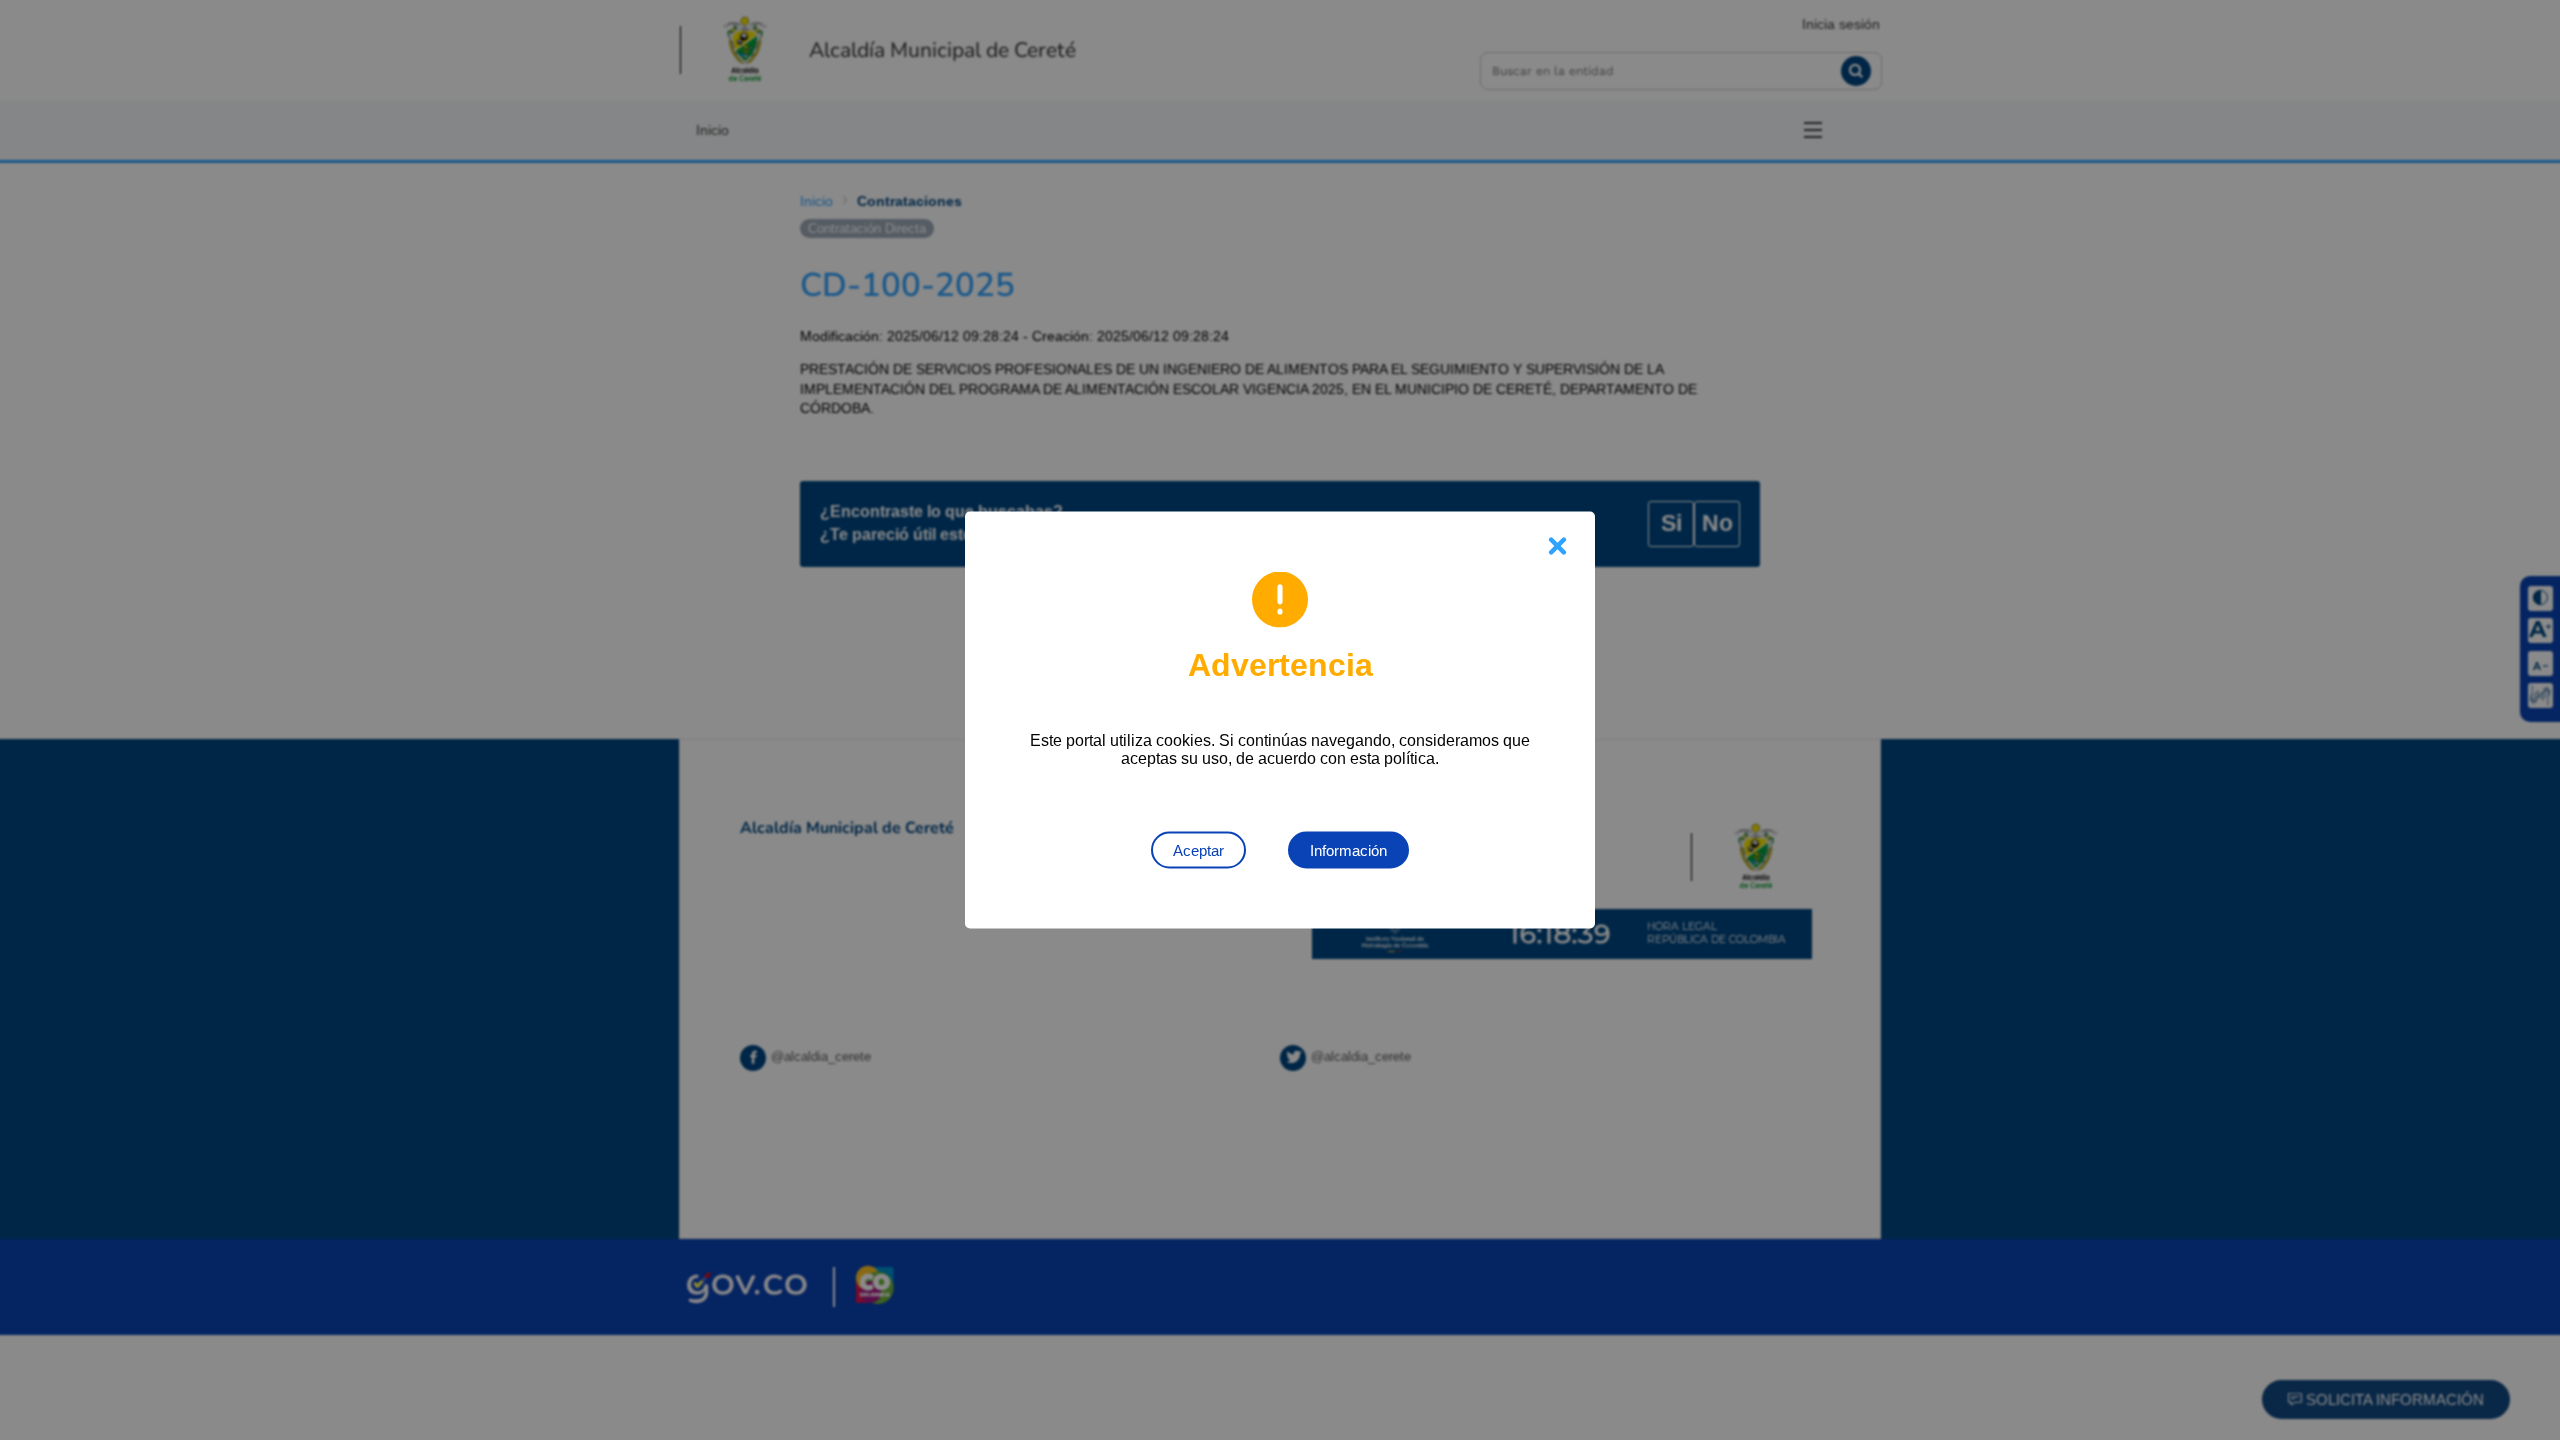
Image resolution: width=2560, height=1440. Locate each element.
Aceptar (1198, 850)
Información (1348, 850)
